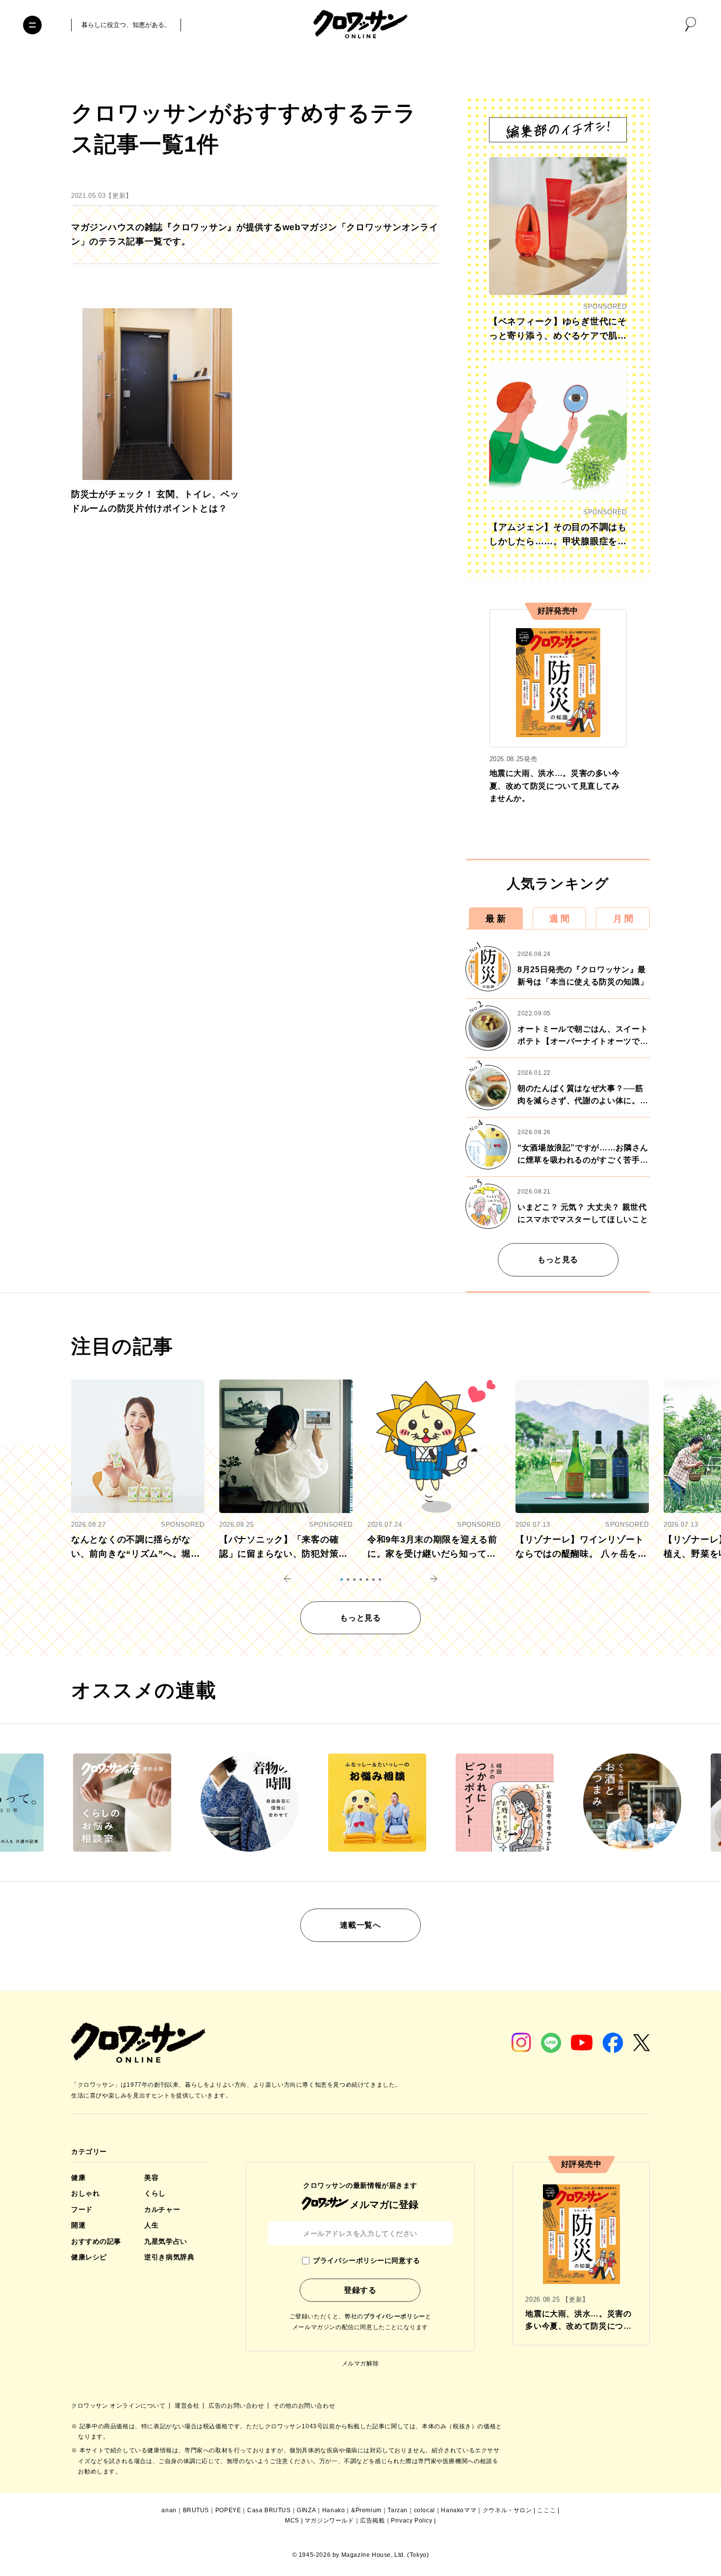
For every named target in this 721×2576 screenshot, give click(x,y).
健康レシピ (89, 2257)
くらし (155, 2193)
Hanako (334, 2510)
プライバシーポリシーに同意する (366, 2260)
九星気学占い (166, 2241)
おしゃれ (85, 2193)
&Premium (366, 2510)
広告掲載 (372, 2521)
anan (169, 2510)
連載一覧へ (360, 1925)
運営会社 (188, 2406)
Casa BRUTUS (269, 2510)
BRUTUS (196, 2510)
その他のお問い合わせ (304, 2406)
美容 (151, 2178)
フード (82, 2209)
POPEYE (228, 2510)
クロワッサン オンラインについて (119, 2406)
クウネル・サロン (507, 2510)
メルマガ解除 (360, 2364)
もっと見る (558, 1260)
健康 (78, 2178)
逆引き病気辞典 (169, 2257)
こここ (546, 2510)
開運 (78, 2225)
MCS (292, 2521)
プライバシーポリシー (394, 2316)
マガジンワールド (329, 2521)
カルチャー (162, 2209)
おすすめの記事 (96, 2241)
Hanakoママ (459, 2510)
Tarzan (398, 2510)
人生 (151, 2225)
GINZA (306, 2510)
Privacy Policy (412, 2521)
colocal (425, 2510)
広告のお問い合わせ (237, 2406)
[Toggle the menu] (32, 25)
